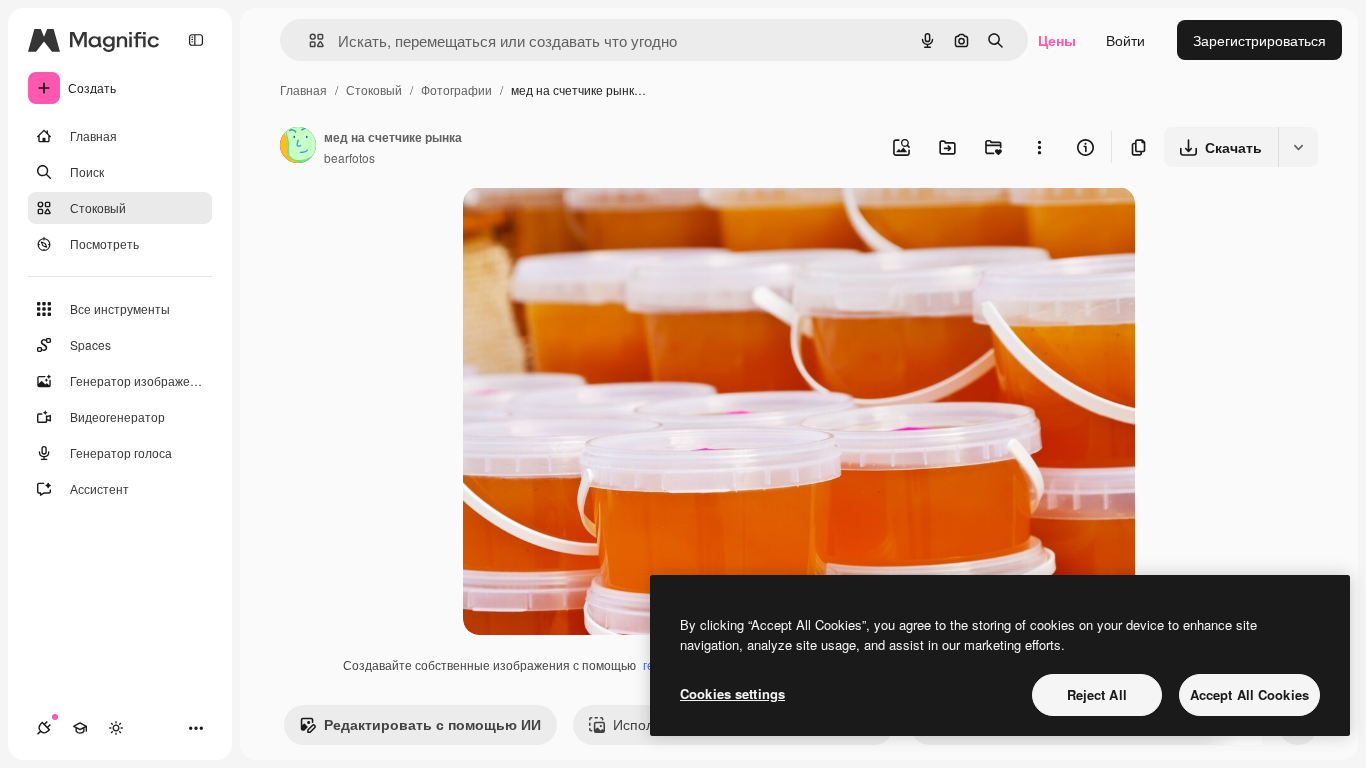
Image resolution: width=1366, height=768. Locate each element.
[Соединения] (44, 728)
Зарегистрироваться (1259, 40)
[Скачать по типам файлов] (1298, 147)
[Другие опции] (1039, 147)
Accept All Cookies (1249, 694)
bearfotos (349, 157)
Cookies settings (732, 693)
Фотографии (456, 89)
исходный (597, 225)
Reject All (1097, 694)
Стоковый (374, 89)
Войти (1125, 40)
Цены (1057, 40)
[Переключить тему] (116, 728)
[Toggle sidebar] (196, 40)
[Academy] (80, 728)
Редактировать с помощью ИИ (432, 724)
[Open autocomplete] (308, 40)
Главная (303, 89)
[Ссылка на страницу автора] (298, 147)
